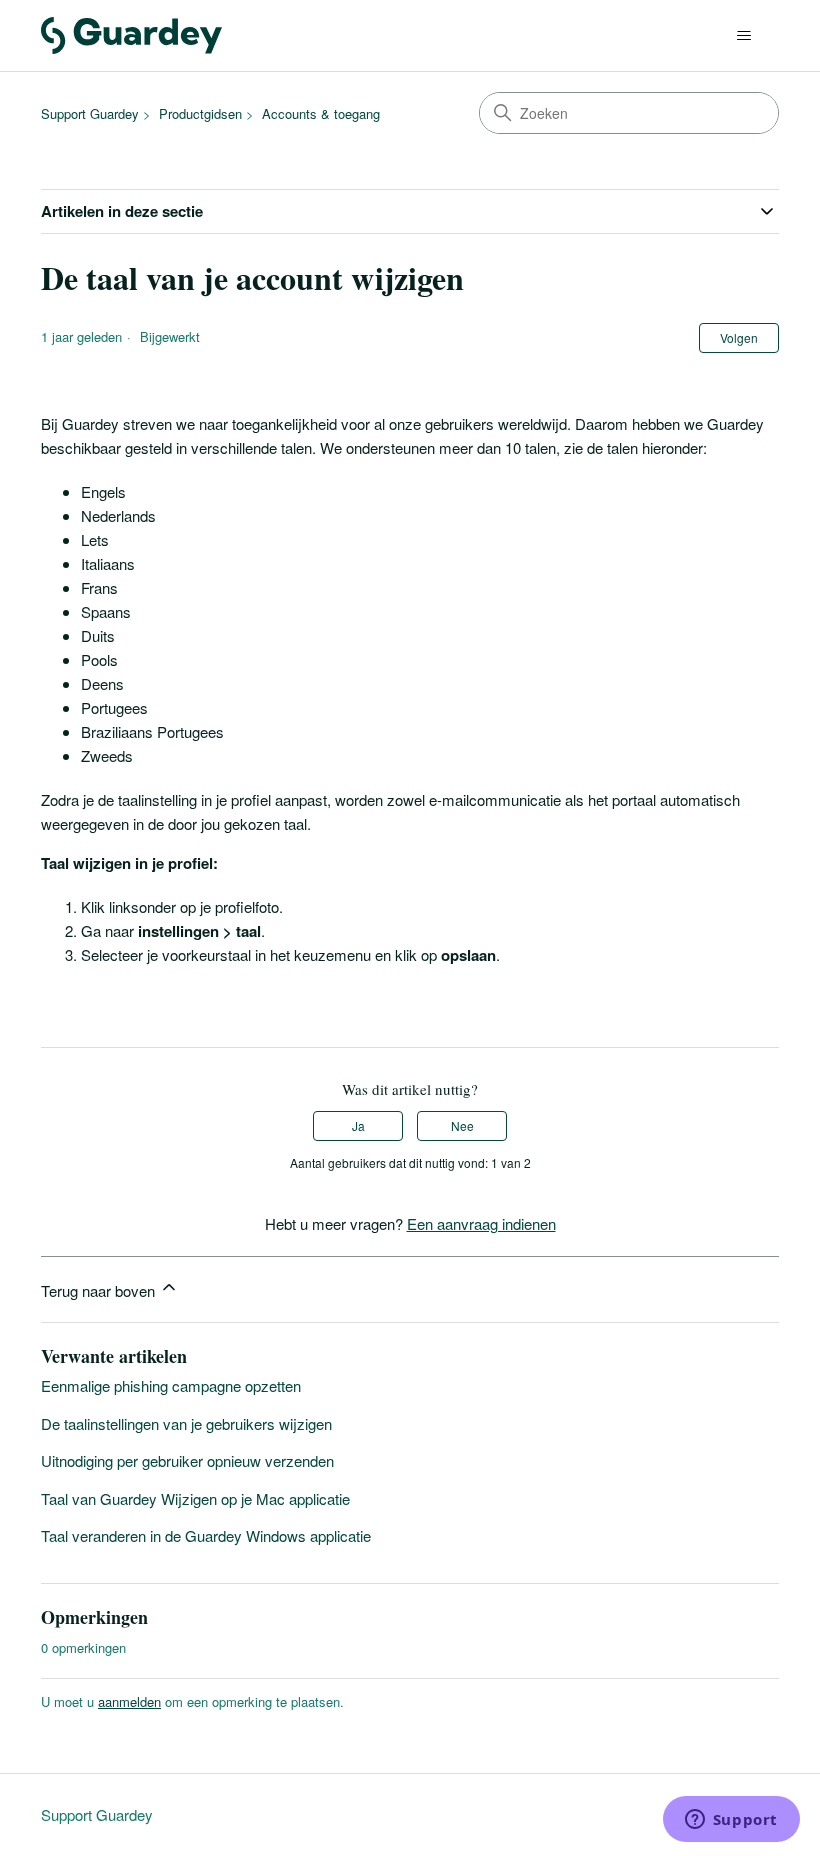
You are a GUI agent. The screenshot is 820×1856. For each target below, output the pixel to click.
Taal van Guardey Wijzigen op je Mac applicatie (195, 1498)
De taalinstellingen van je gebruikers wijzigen (186, 1423)
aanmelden (129, 1701)
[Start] (131, 35)
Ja (358, 1125)
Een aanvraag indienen (481, 1223)
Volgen (739, 337)
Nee (462, 1125)
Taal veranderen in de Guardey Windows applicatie (206, 1535)
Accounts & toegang (321, 113)
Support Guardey (90, 113)
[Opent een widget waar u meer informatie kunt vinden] (731, 1821)
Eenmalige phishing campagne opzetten (171, 1385)
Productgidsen (200, 113)
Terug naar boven (100, 1290)
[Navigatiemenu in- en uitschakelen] (743, 36)
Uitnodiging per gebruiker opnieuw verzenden (187, 1460)
